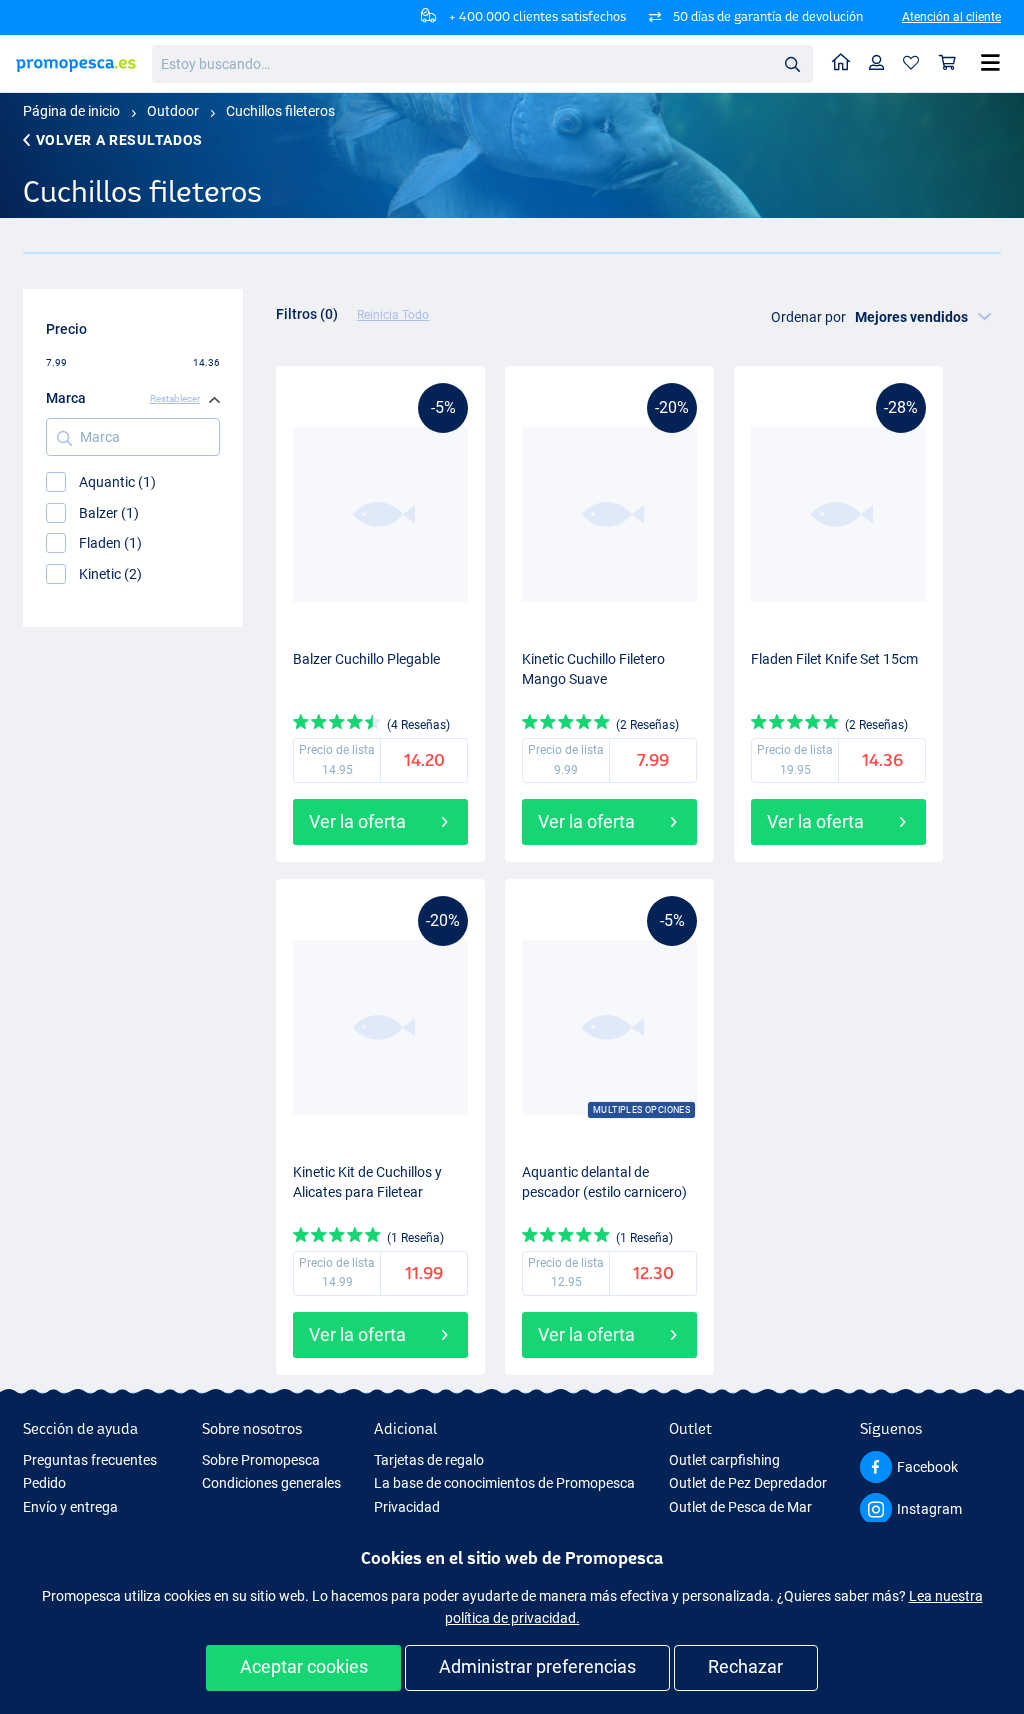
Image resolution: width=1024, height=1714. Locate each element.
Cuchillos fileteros (280, 111)
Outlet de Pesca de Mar (740, 1507)
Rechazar (745, 1666)
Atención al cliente (951, 17)
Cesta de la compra (948, 63)
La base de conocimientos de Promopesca (504, 1483)
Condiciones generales (271, 1483)
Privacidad (407, 1507)
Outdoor (173, 111)
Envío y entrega (70, 1507)
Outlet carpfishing (724, 1460)
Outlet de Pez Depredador (748, 1483)
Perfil (877, 63)
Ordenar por (808, 317)
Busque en (798, 67)
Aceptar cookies (304, 1666)
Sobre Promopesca (261, 1460)
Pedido (44, 1483)
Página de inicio (71, 111)
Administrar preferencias (537, 1666)
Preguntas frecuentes (90, 1460)
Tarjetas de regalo (429, 1460)
